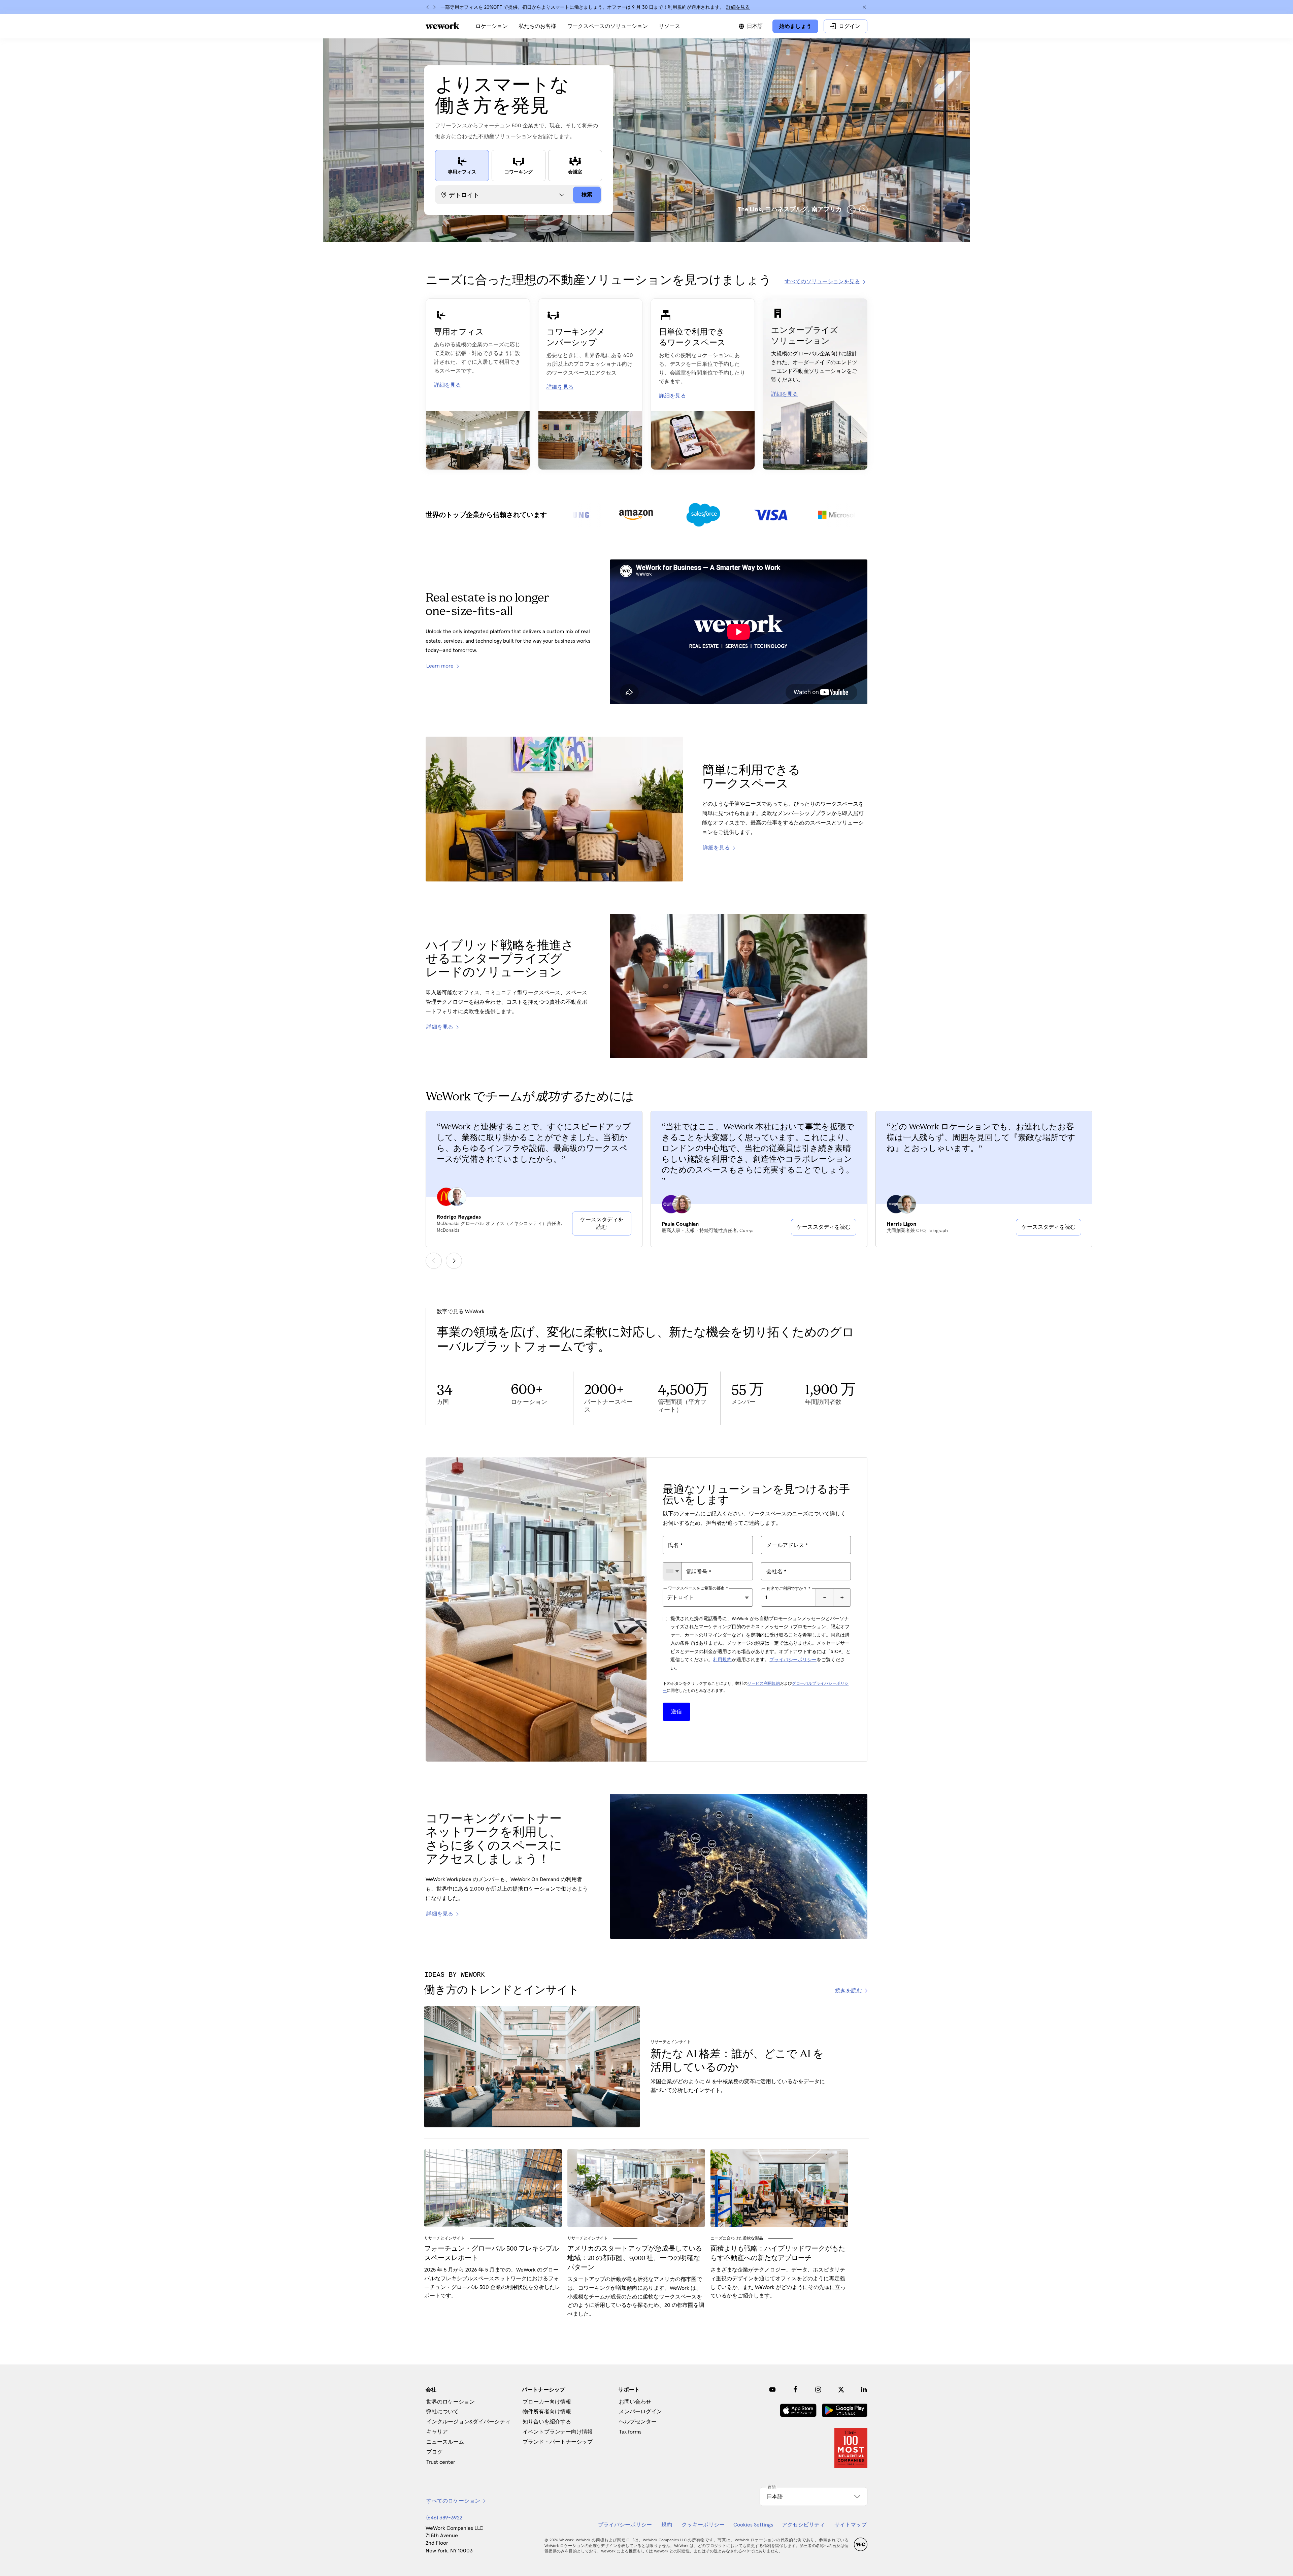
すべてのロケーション (453, 2501)
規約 (667, 2525)
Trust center (441, 2462)
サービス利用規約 (764, 1684)
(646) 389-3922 (444, 2518)
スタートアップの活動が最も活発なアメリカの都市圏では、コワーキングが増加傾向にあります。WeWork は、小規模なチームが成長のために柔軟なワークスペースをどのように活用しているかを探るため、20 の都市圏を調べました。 (636, 2297)
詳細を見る (738, 7)
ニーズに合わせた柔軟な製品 (737, 2238)
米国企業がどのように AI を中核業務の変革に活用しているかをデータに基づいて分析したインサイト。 (738, 2086)
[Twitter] (841, 2389)
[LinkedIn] (864, 2389)
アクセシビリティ (803, 2525)
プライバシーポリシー (793, 1660)
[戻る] (428, 7)
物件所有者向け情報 (547, 2412)
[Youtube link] (772, 2389)
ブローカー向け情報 (547, 2402)
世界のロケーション (451, 2402)
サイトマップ (851, 2525)
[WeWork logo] (442, 26)
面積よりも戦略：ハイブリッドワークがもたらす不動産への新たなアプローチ (778, 2254)
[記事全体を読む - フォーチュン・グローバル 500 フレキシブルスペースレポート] (493, 2188)
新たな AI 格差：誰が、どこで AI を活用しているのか (737, 2061)
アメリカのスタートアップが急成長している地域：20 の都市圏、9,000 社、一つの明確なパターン (635, 2258)
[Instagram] (818, 2389)
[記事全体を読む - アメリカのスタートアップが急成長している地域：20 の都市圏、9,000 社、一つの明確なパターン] (636, 2188)
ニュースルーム (445, 2442)
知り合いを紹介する (547, 2422)
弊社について (442, 2412)
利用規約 (722, 1660)
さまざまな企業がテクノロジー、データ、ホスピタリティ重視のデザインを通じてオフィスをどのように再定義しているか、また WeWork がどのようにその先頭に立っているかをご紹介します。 (778, 2283)
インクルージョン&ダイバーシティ (468, 2422)
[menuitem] (492, 26)
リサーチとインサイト (671, 2042)
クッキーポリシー (703, 2525)
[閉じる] (864, 7)
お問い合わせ (635, 2402)
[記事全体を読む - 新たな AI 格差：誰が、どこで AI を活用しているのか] (532, 2067)
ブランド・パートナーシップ (558, 2442)
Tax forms (630, 2432)
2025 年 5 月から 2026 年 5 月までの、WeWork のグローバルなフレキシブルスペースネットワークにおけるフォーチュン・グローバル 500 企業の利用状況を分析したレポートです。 (492, 2283)
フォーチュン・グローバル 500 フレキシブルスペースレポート (492, 2254)
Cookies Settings (753, 2525)
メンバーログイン (640, 2412)
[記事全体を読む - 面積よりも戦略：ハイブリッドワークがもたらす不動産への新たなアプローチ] (779, 2188)
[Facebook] (795, 2389)
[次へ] (434, 7)
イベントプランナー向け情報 (558, 2432)
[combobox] (672, 1571)
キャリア (437, 2432)
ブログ (434, 2452)
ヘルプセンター (638, 2422)
